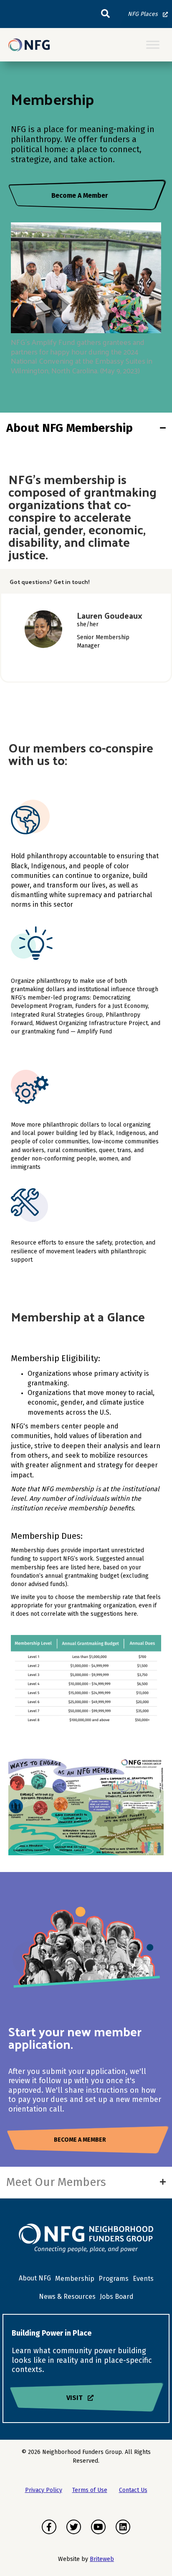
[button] (105, 14)
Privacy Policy (44, 2490)
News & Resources (67, 2297)
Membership (75, 2279)
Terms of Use (90, 2490)
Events (143, 2279)
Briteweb (102, 2559)
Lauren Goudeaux (110, 615)
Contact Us (133, 2490)
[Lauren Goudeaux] (43, 629)
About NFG (35, 2278)
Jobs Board (117, 2297)
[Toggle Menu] (153, 45)
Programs (114, 2279)
